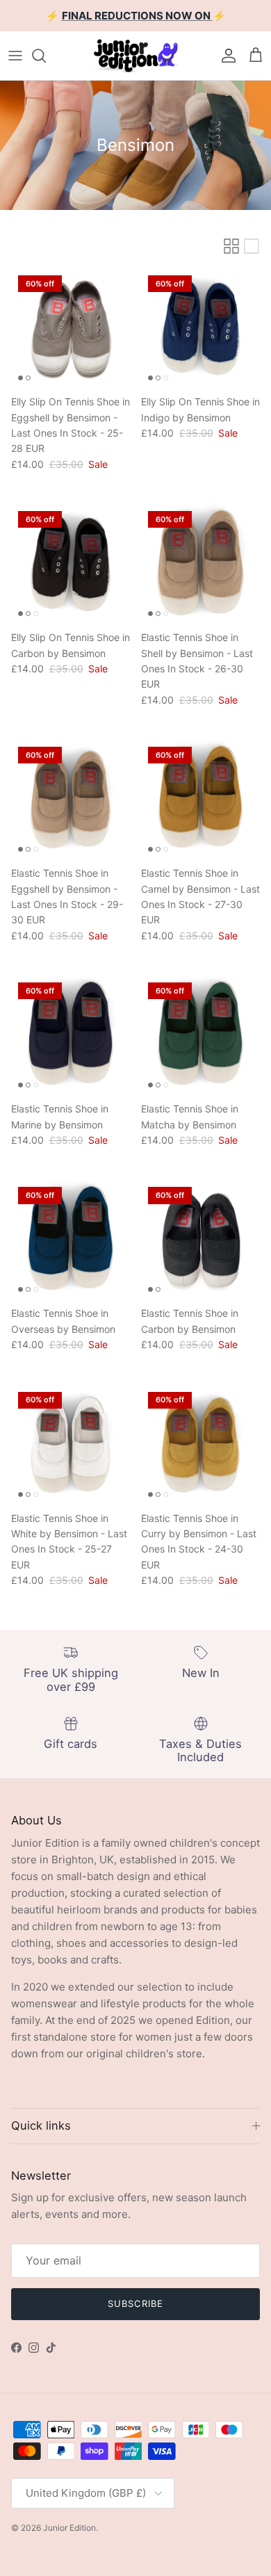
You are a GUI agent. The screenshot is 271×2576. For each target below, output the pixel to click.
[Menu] (15, 56)
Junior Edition (69, 2528)
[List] (252, 246)
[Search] (46, 56)
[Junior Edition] (135, 56)
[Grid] (231, 246)
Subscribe (135, 2303)
